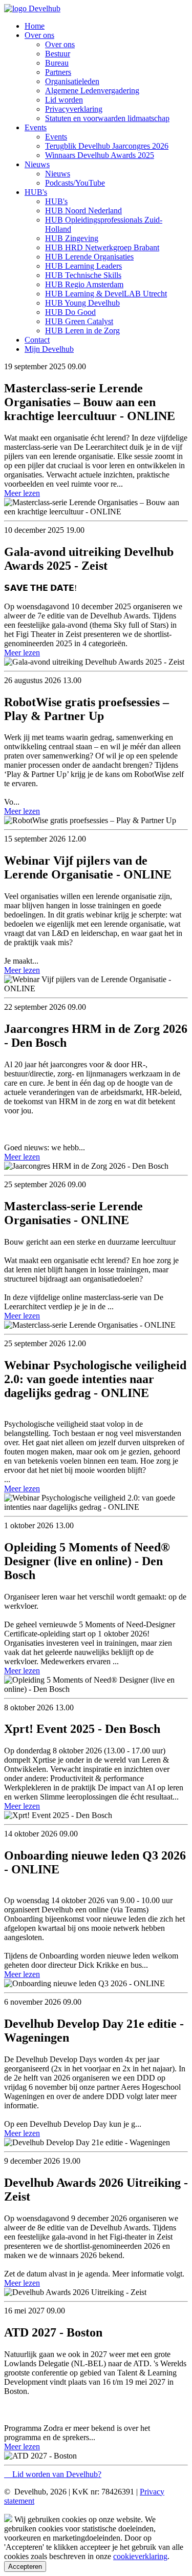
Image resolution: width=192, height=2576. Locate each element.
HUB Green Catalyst (79, 321)
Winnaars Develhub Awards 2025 (100, 155)
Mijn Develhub (49, 349)
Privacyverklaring (74, 109)
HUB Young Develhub (82, 303)
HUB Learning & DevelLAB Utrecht (106, 294)
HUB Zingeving (72, 238)
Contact (37, 340)
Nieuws (37, 164)
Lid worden (64, 100)
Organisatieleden (72, 81)
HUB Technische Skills (83, 275)
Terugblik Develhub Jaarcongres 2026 (107, 146)
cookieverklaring (140, 2556)
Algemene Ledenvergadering (92, 91)
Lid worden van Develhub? (57, 2474)
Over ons (39, 35)
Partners (58, 72)
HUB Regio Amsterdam (84, 284)
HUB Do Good (70, 312)
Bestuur (58, 54)
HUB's (36, 192)
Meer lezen (22, 493)
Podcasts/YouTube (75, 183)
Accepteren (25, 2567)
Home (35, 26)
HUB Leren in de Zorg (82, 331)
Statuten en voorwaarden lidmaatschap (107, 118)
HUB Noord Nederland (83, 211)
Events (36, 127)
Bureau (57, 63)
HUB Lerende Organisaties (89, 257)
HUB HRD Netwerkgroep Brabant (102, 247)
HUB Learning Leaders (83, 266)
